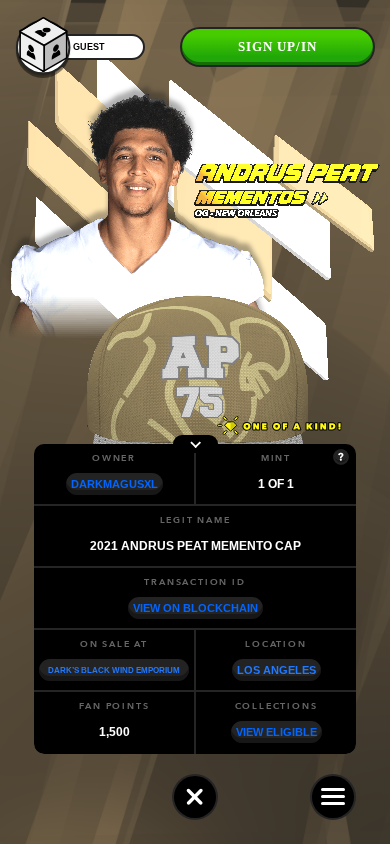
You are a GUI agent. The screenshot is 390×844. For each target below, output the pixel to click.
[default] (195, 797)
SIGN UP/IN (277, 46)
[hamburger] (333, 797)
